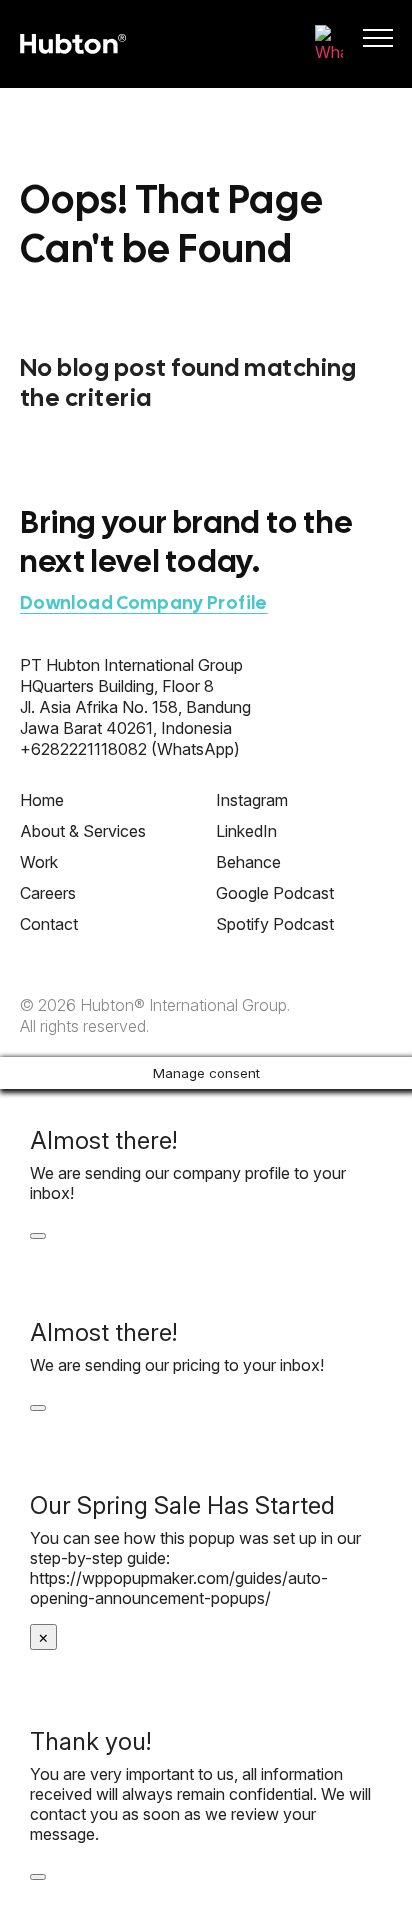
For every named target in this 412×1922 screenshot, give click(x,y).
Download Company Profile (144, 602)
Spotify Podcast (275, 924)
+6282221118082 (83, 749)
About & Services (83, 831)
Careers (48, 893)
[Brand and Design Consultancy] (73, 44)
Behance (248, 862)
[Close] (38, 1236)
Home (42, 800)
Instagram (252, 800)
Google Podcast (275, 893)
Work (39, 862)
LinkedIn (246, 831)
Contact (49, 924)
